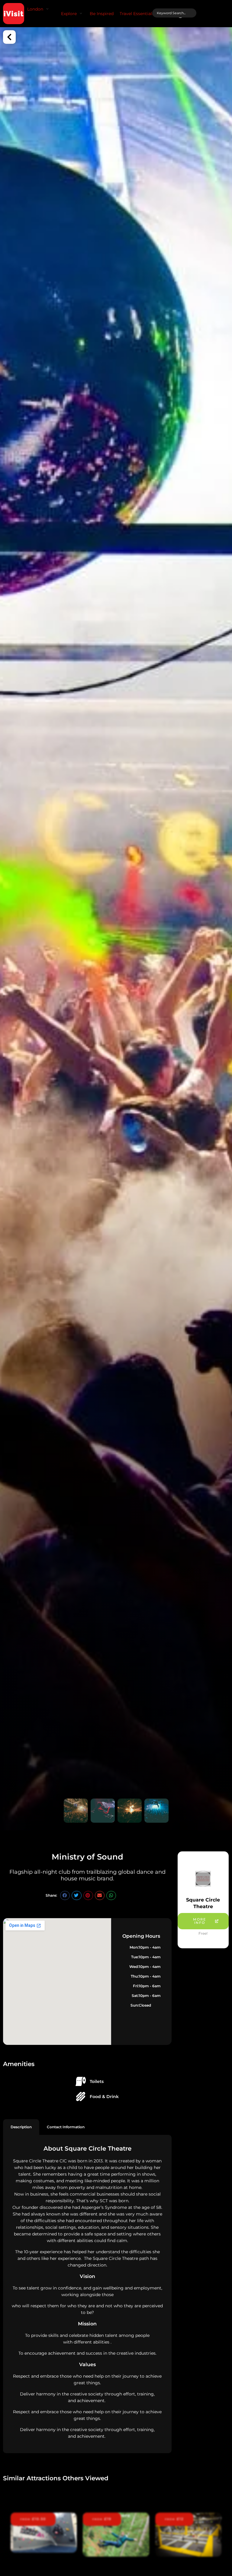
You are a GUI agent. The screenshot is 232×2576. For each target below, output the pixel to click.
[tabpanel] (87, 2294)
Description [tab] (21, 2127)
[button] (39, 9)
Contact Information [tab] (66, 2127)
